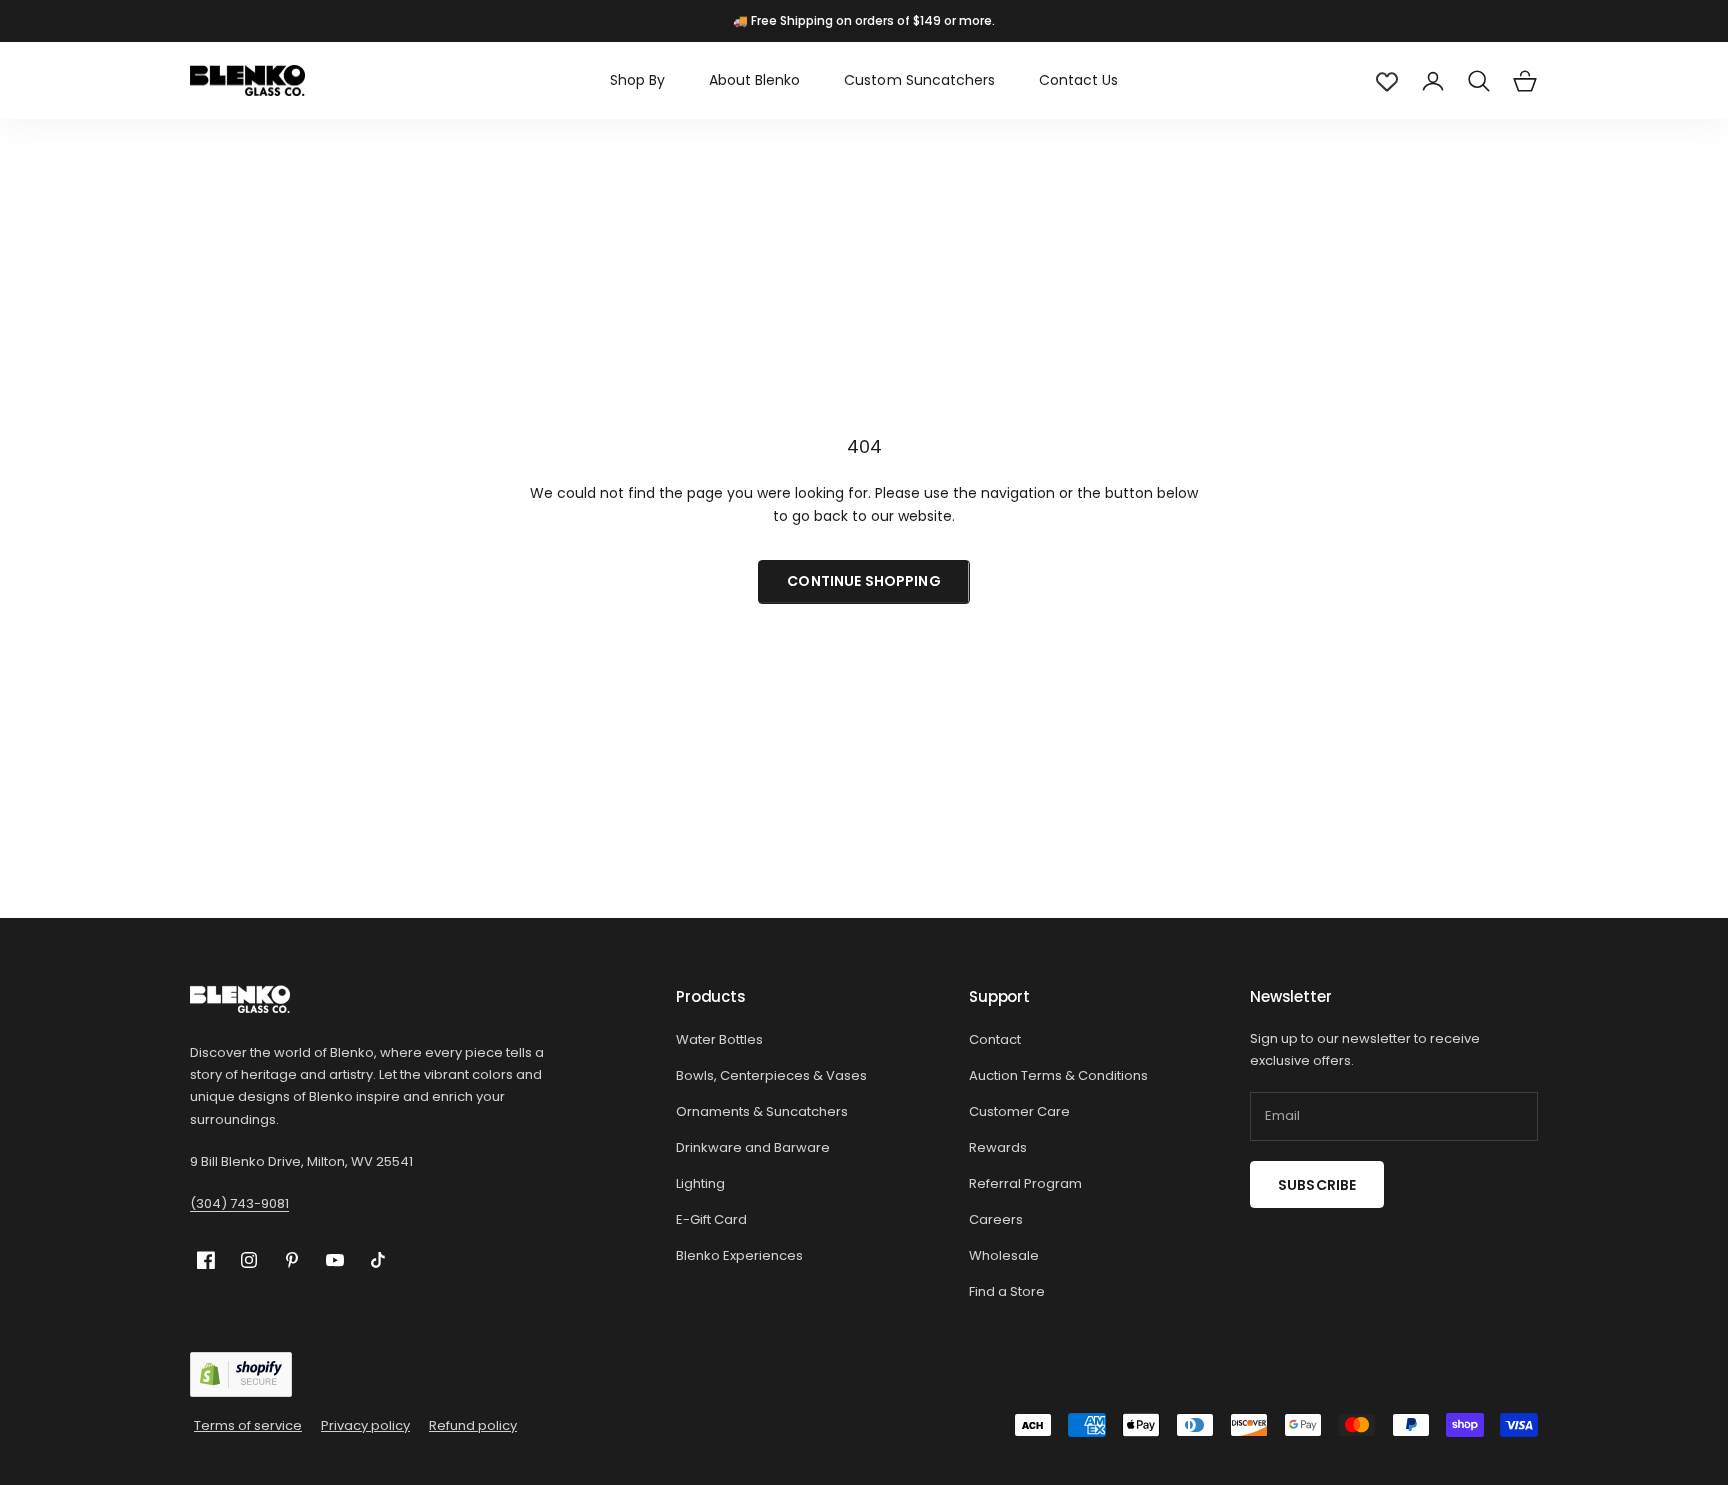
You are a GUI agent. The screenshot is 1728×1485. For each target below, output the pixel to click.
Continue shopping (863, 581)
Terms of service (248, 1425)
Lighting (700, 1183)
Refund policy (473, 1425)
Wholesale (1004, 1255)
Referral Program (1025, 1183)
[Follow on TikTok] (378, 1260)
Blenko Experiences (739, 1255)
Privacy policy (365, 1425)
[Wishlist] (1387, 81)
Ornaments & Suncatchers (762, 1111)
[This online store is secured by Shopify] (241, 1374)
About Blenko (754, 80)
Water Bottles (719, 1039)
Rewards (998, 1147)
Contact (995, 1039)
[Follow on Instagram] (249, 1260)
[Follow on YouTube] (335, 1260)
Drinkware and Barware (753, 1147)
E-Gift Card (711, 1219)
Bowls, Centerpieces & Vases (771, 1075)
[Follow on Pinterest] (292, 1260)
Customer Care (1019, 1111)
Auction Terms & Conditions (1058, 1075)
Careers (996, 1219)
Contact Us (1078, 80)
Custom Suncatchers (919, 80)
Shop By (637, 80)
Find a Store (1007, 1291)
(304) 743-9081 (239, 1203)
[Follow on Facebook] (206, 1260)
